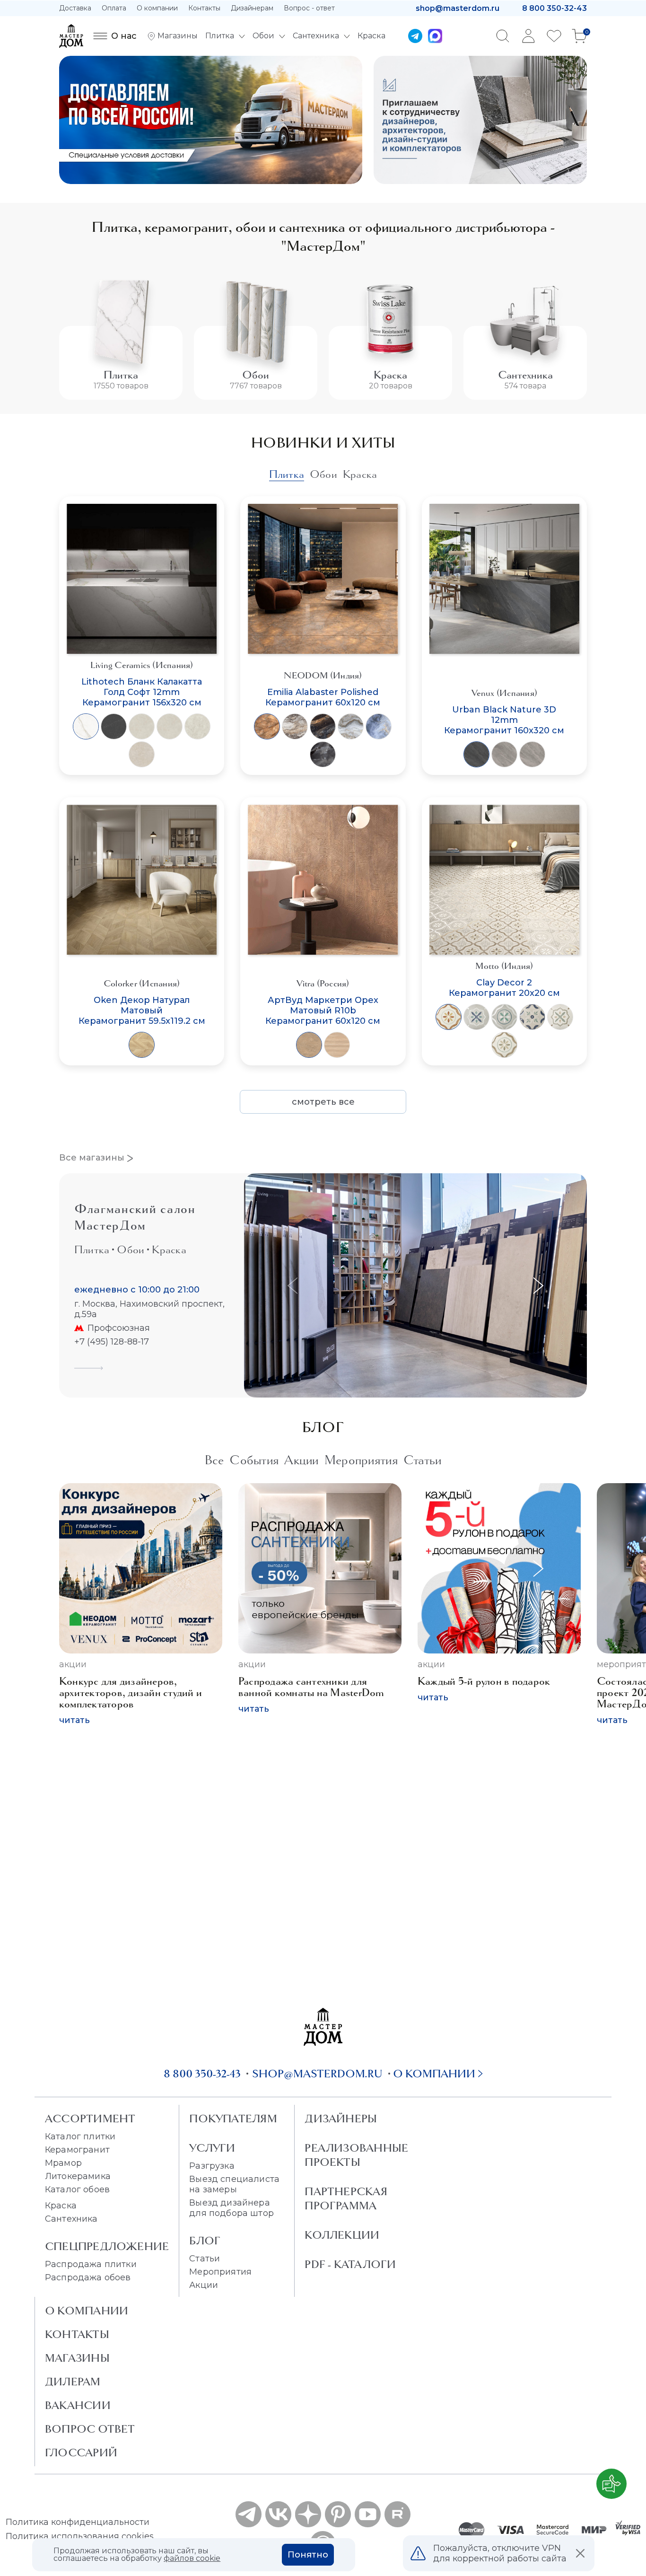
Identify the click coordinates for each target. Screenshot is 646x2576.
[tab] (287, 474)
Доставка (75, 8)
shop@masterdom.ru (458, 8)
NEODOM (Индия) (323, 675)
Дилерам (73, 2382)
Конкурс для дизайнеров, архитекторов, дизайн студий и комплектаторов (131, 1692)
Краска (390, 375)
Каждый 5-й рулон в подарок (484, 1681)
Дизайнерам (252, 8)
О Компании (87, 2311)
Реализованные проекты (356, 2155)
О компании (157, 8)
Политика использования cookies (80, 2536)
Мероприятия (220, 2272)
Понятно (308, 2555)
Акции (73, 1664)
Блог (205, 2241)
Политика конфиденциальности (78, 2522)
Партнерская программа (346, 2198)
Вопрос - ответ (309, 8)
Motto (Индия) (504, 966)
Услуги (212, 2148)
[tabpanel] (323, 805)
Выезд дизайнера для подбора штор (231, 2208)
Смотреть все (323, 1102)
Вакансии (78, 2405)
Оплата (114, 8)
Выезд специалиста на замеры (234, 2184)
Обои (256, 375)
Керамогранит (77, 2150)
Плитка (121, 375)
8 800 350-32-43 (554, 8)
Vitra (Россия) (323, 983)
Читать (74, 1720)
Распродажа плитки (91, 2264)
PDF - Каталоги (350, 2264)
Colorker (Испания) (142, 983)
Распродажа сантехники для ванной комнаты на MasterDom (311, 1687)
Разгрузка (212, 2166)
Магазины (77, 2358)
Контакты (204, 8)
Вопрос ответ (90, 2429)
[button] (536, 1286)
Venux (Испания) (505, 693)
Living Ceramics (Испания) (142, 665)
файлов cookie (192, 2558)
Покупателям (233, 2119)
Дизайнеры (341, 2119)
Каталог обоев (77, 2189)
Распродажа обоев (88, 2277)
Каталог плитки (80, 2136)
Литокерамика (78, 2176)
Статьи (205, 2259)
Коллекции (342, 2235)
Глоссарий (81, 2453)
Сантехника (525, 375)
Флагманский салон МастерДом (135, 1217)
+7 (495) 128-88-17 (112, 1342)
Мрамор (63, 2163)
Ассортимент (90, 2119)
